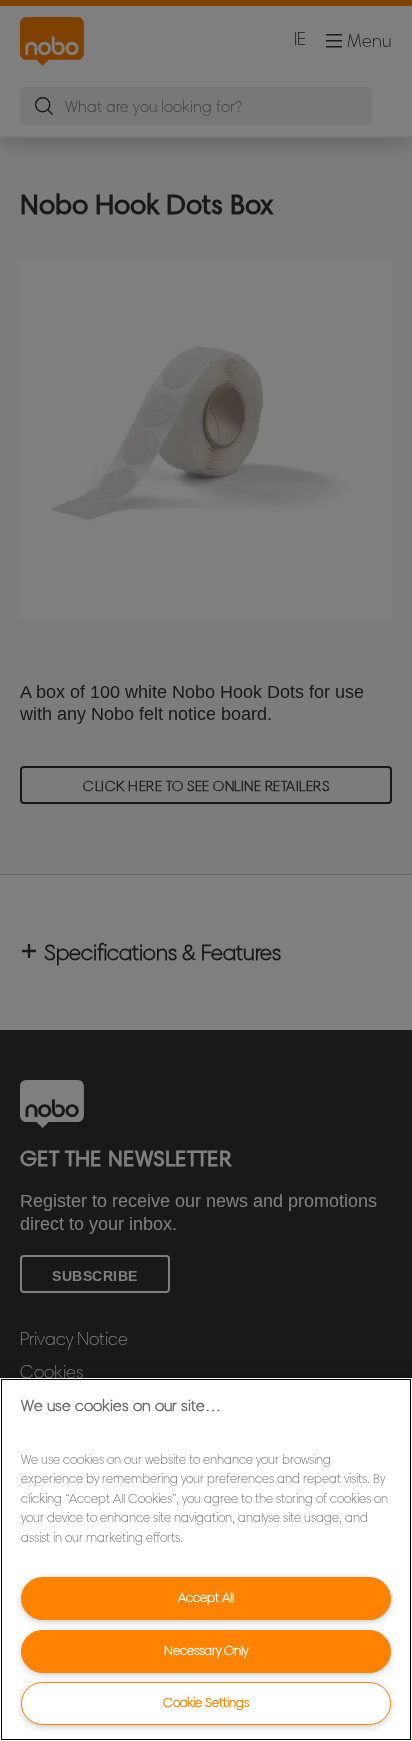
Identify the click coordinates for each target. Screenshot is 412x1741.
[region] (206, 1559)
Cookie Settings (206, 1702)
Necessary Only (206, 1650)
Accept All (206, 1597)
